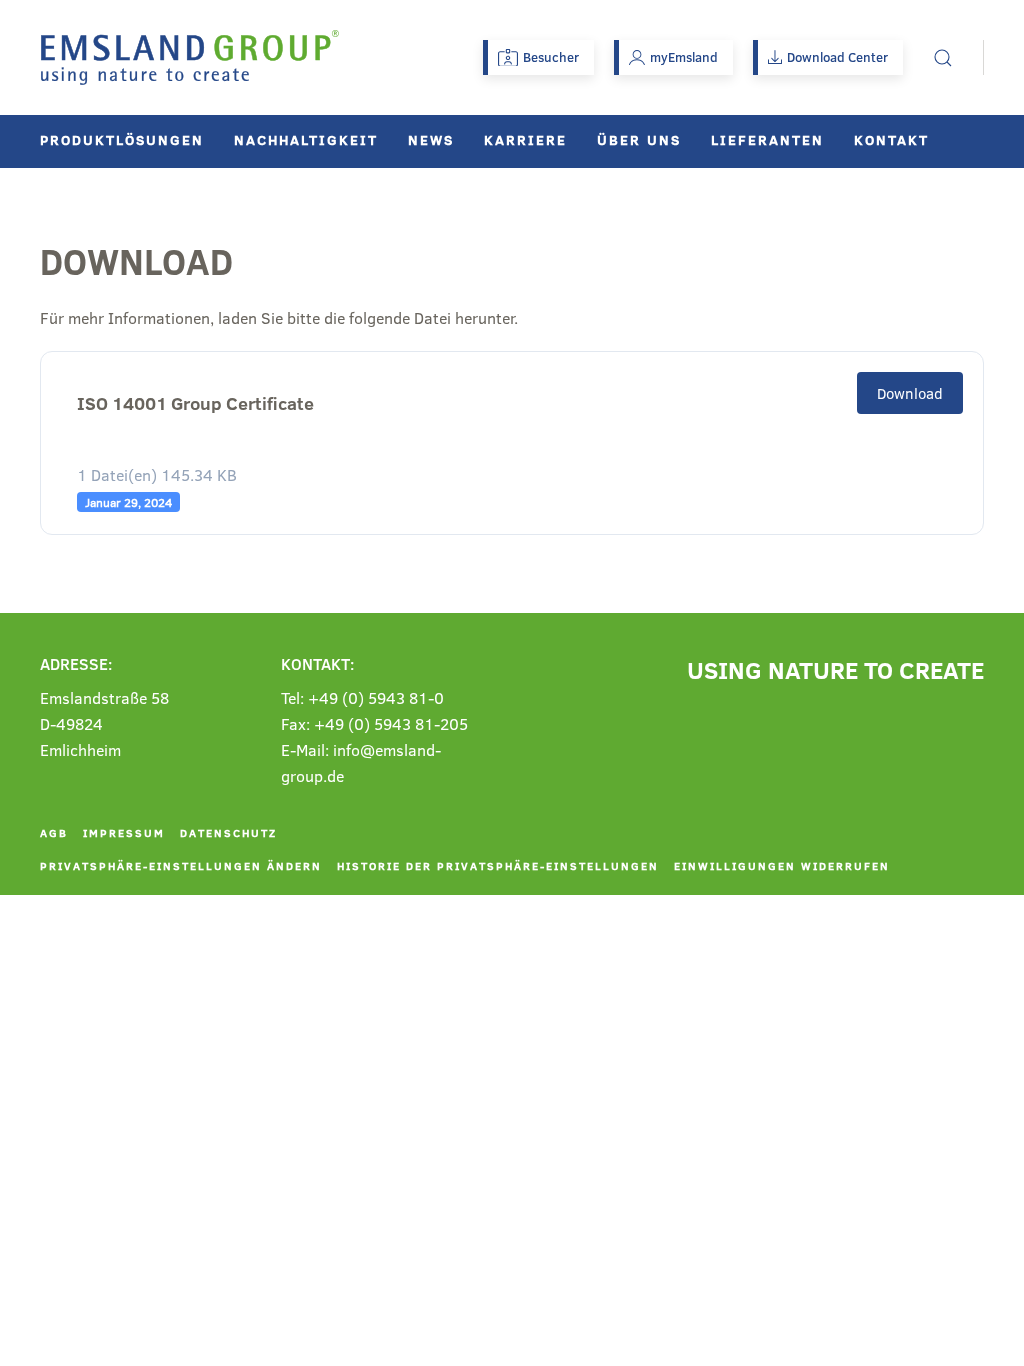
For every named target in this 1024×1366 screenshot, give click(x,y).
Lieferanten (767, 139)
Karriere (525, 139)
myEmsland (684, 57)
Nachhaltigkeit (306, 139)
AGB (54, 832)
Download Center (837, 57)
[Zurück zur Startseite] (190, 57)
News (431, 139)
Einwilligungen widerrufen (782, 865)
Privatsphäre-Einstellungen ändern (181, 865)
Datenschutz (228, 832)
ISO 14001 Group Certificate (195, 403)
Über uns (639, 139)
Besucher (551, 57)
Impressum (124, 832)
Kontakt (891, 139)
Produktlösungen (122, 139)
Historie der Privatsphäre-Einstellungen (498, 865)
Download (910, 393)
